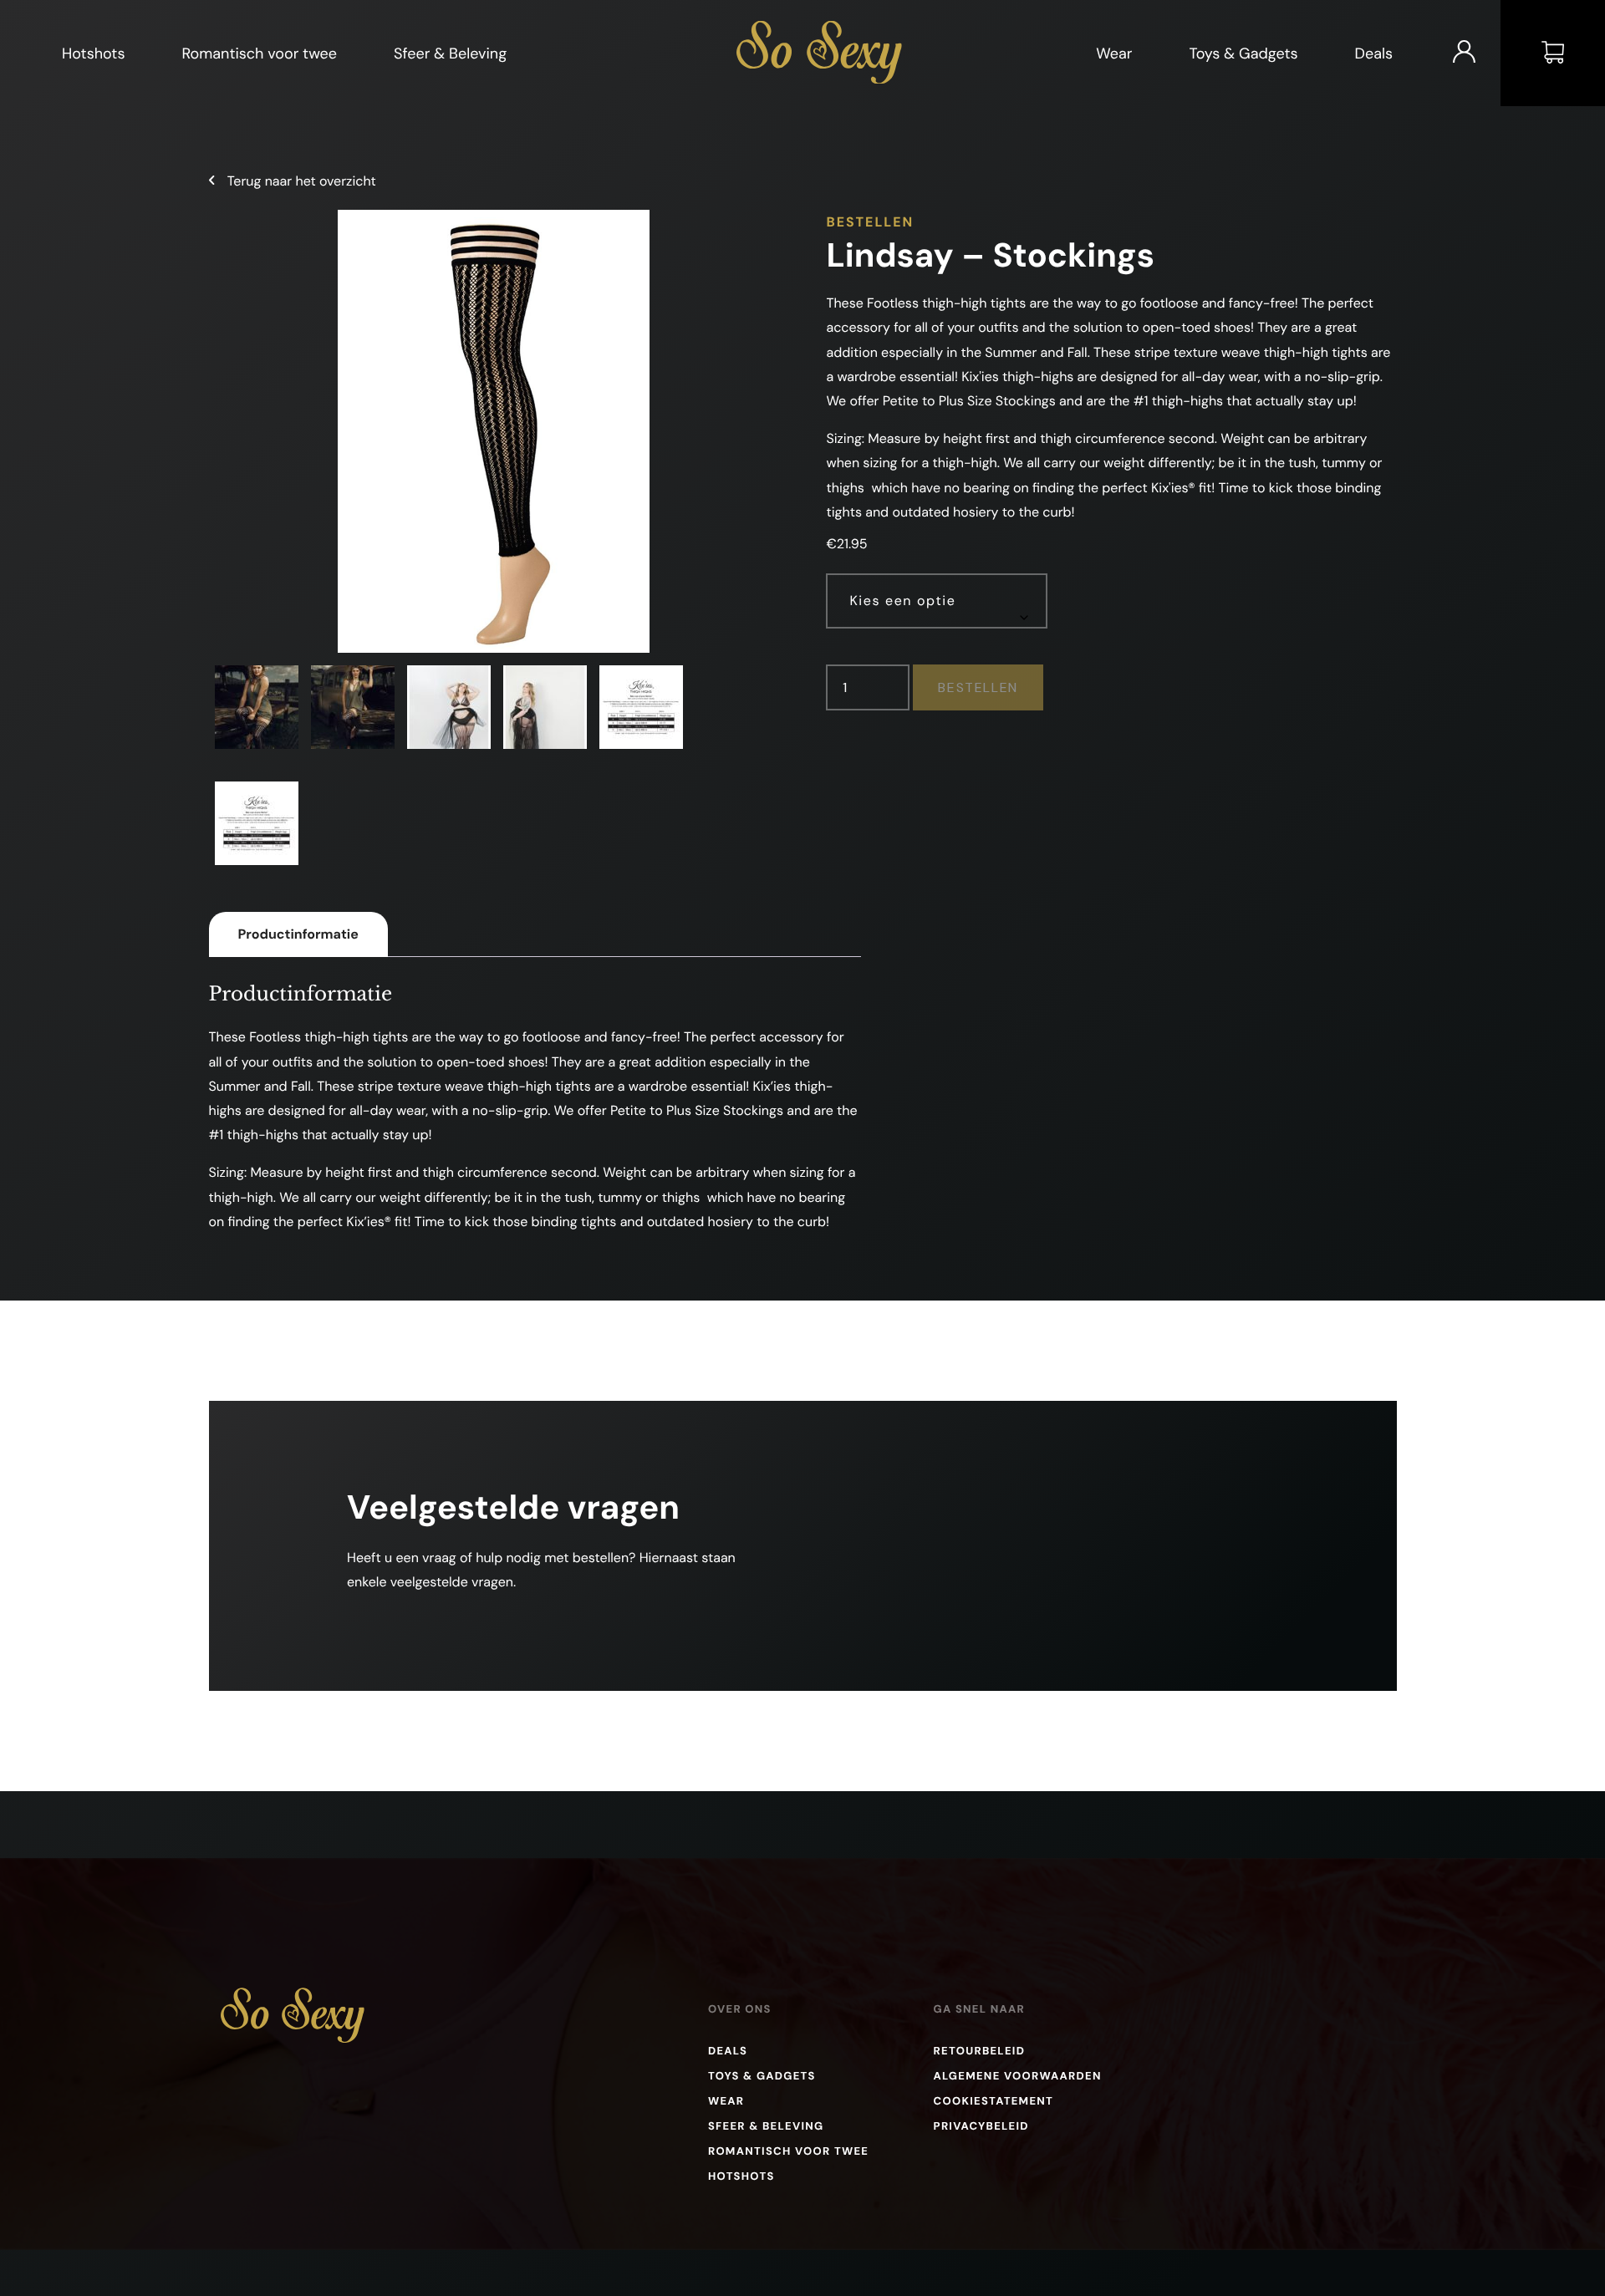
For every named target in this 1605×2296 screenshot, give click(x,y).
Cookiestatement (994, 2102)
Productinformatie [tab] (298, 934)
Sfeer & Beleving (450, 53)
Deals (1374, 53)
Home (757, 31)
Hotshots (93, 53)
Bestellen (978, 687)
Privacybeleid (981, 2127)
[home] (293, 2038)
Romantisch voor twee (259, 53)
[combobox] (937, 601)
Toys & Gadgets (1243, 53)
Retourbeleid (980, 2052)
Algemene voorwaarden (1018, 2077)
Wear (1114, 53)
